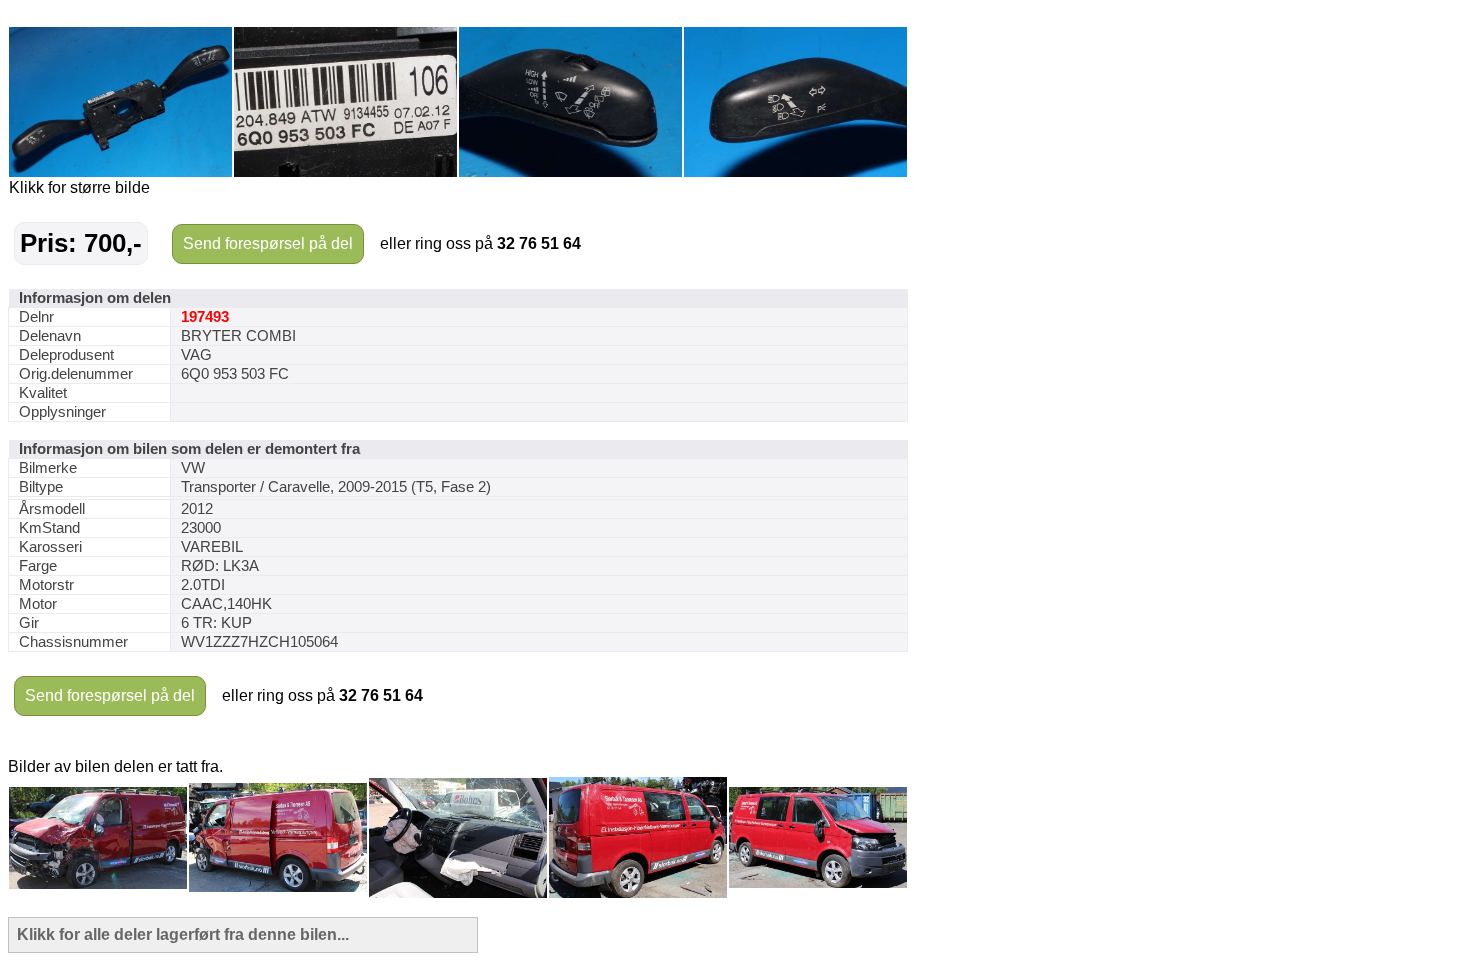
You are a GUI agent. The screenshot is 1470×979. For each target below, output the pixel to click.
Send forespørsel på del (268, 243)
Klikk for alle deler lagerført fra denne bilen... (183, 934)
